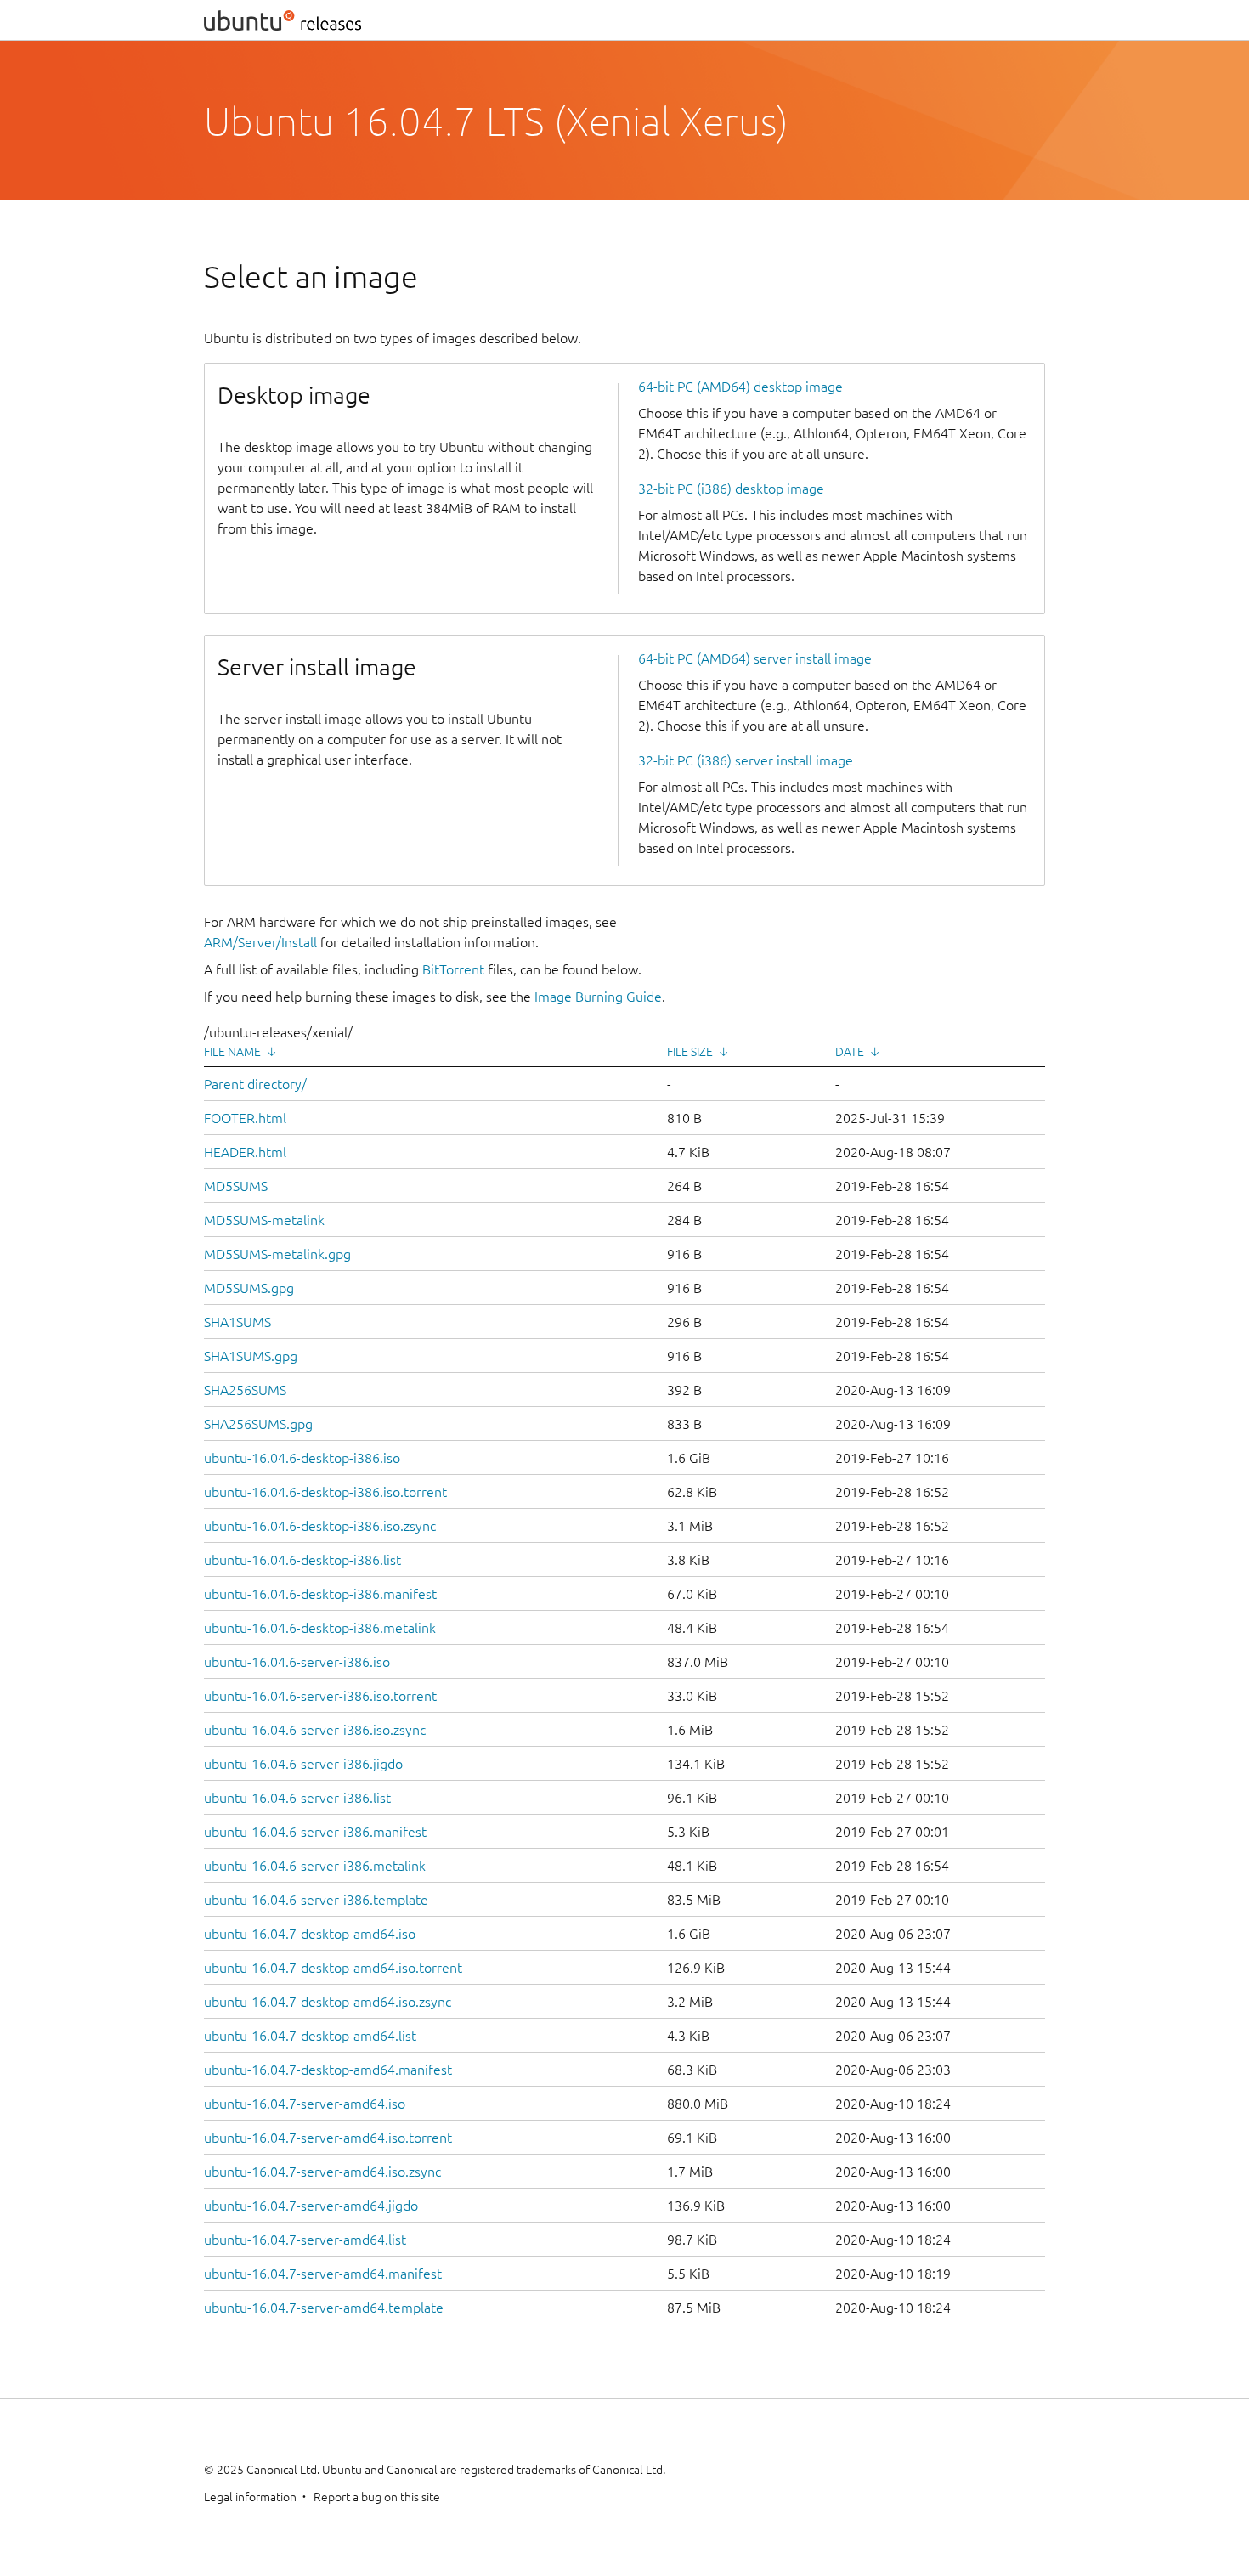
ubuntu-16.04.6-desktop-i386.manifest (320, 1594)
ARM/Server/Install (260, 942)
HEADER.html (245, 1152)
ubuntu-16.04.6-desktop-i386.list (302, 1560)
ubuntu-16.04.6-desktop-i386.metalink (320, 1628)
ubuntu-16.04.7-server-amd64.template (324, 2308)
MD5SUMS (236, 1186)
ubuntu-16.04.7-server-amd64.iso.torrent (328, 2138)
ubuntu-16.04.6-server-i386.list (297, 1798)
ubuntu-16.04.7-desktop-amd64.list (310, 2036)
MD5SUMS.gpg (249, 1288)
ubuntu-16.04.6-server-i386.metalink (315, 1866)
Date (850, 1052)
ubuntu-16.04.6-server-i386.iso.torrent (320, 1696)
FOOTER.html (245, 1118)
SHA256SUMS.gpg (258, 1424)
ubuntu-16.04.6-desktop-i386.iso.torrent (325, 1492)
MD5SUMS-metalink (264, 1220)
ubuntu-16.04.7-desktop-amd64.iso (310, 1934)
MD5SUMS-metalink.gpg (277, 1254)
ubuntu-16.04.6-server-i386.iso (297, 1662)
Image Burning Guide (598, 997)
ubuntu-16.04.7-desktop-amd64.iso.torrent (333, 1968)
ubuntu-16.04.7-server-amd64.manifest (323, 2274)
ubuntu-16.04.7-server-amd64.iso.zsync (322, 2172)
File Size (690, 1052)
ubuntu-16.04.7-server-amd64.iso (305, 2104)
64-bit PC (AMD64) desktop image (740, 387)
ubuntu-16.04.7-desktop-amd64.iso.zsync (328, 2002)
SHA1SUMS (237, 1322)
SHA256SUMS (245, 1390)
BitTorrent (453, 969)
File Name (232, 1052)
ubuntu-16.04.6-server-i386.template (316, 1900)
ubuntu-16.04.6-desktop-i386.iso (302, 1458)
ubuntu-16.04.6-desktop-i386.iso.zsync (320, 1526)
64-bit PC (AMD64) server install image (755, 658)
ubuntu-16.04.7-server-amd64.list (305, 2240)
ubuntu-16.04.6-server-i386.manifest (315, 1832)
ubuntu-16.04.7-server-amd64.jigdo (311, 2206)
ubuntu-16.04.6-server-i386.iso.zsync (315, 1730)
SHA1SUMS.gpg (251, 1356)
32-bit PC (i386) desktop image (731, 489)
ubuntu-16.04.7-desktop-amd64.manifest (328, 2070)
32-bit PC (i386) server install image (746, 760)
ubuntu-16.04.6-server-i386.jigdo (303, 1764)
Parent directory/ (255, 1084)
